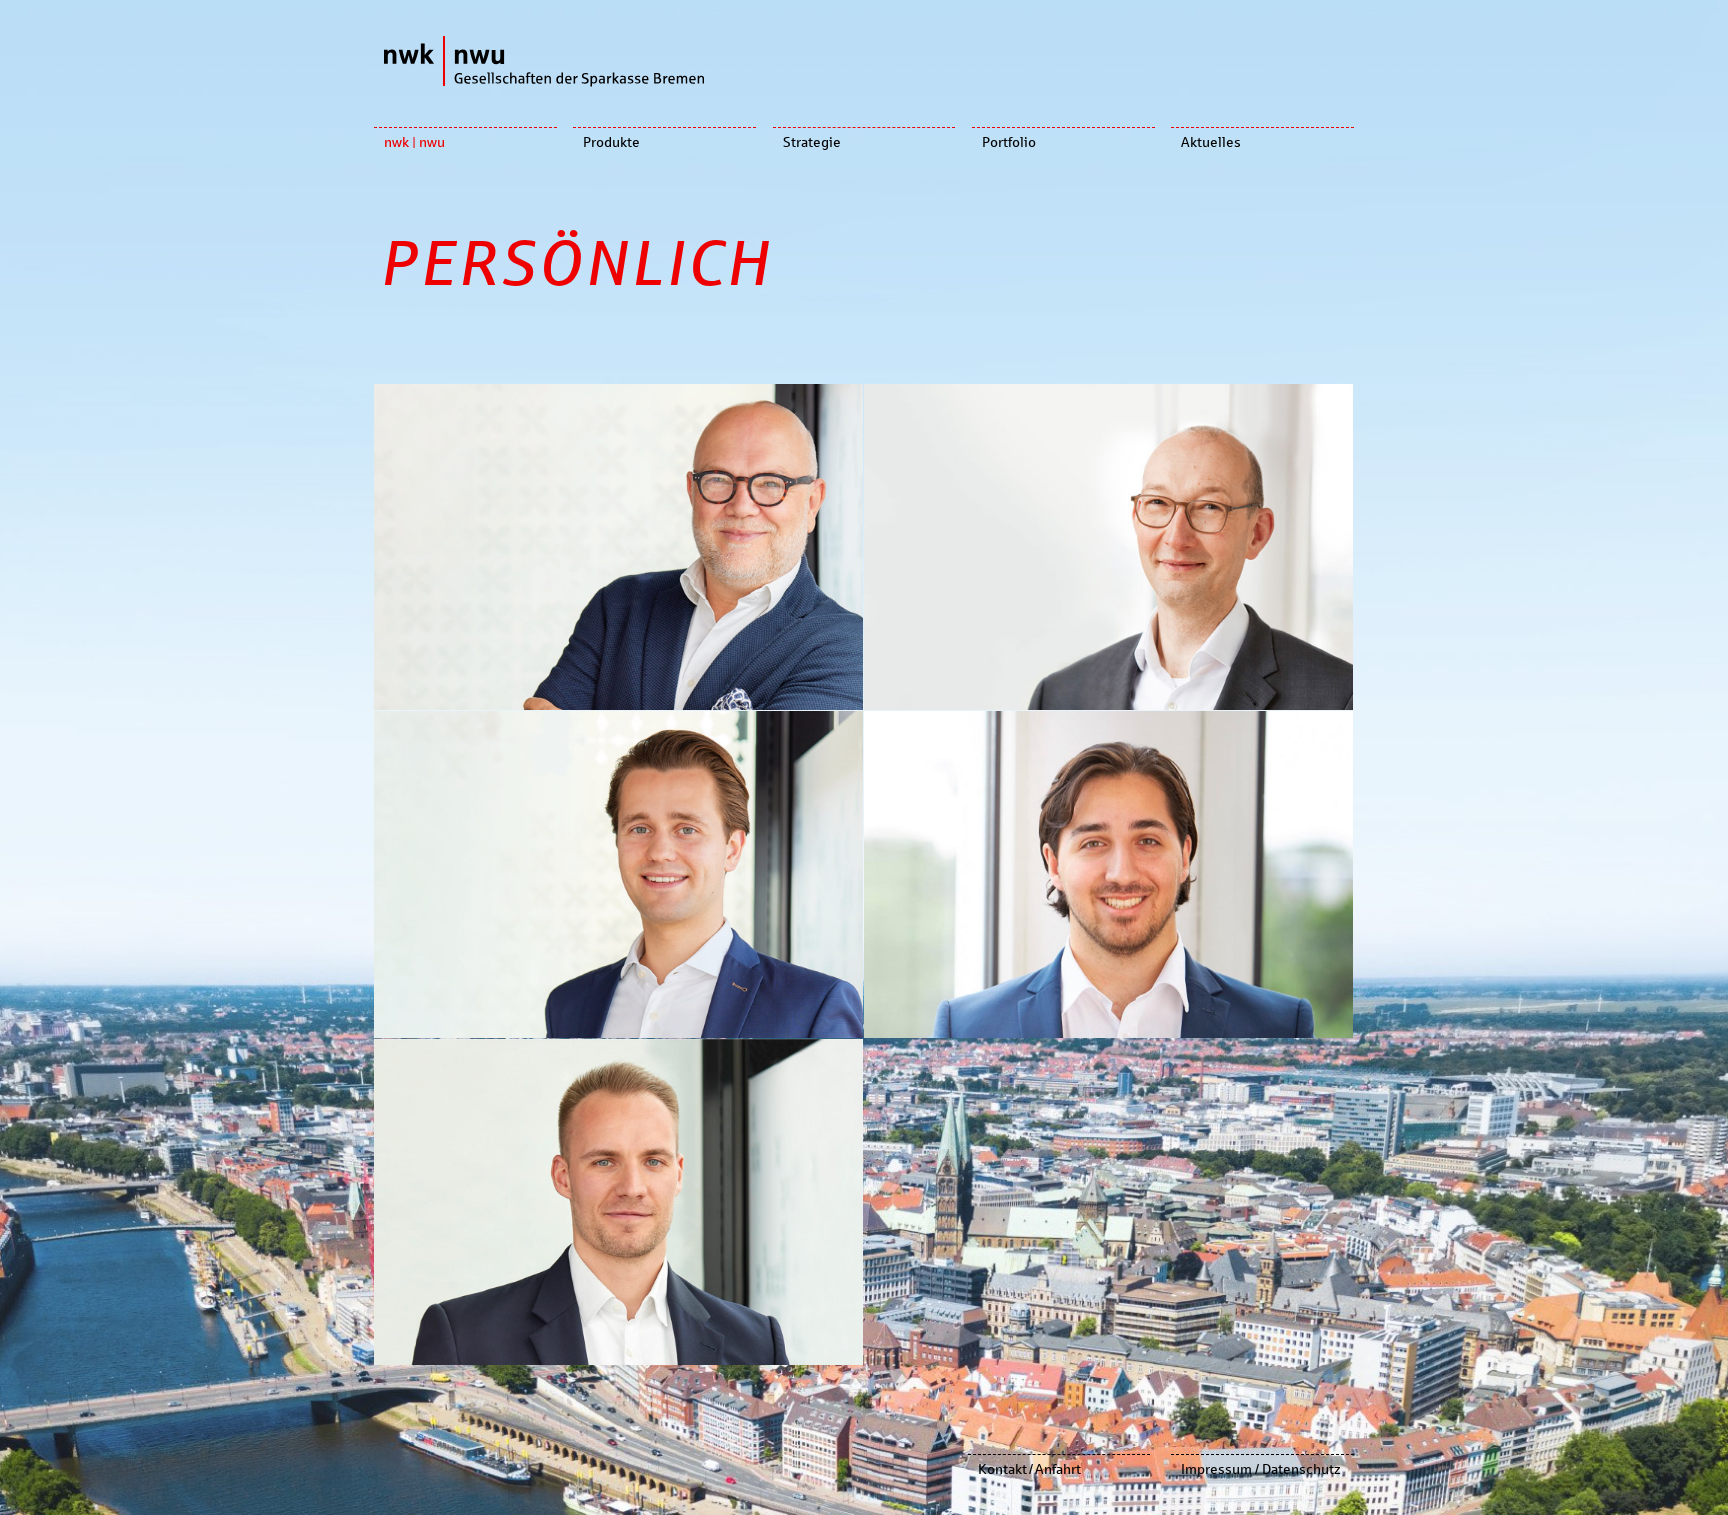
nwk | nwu (414, 142)
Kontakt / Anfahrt (1029, 1469)
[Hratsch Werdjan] (1108, 874)
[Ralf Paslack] (618, 547)
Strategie (812, 142)
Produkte (611, 142)
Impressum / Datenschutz (1261, 1469)
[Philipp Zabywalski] (618, 874)
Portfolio (1009, 142)
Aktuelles (1211, 142)
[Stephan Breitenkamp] (1108, 547)
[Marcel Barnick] (618, 1202)
